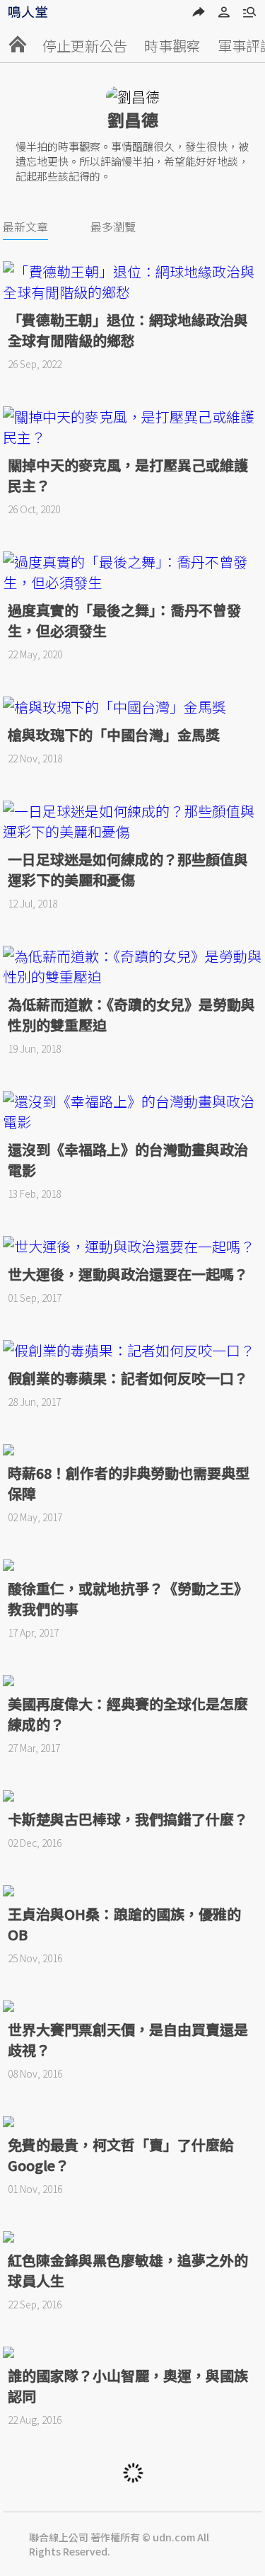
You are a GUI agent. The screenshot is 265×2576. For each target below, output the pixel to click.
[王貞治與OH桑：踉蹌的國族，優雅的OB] (133, 1891)
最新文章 (25, 227)
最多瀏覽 (113, 227)
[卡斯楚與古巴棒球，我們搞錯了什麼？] (133, 1796)
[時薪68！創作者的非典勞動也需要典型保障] (133, 1450)
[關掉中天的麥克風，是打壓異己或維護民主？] (133, 427)
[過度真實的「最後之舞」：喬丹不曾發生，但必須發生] (133, 572)
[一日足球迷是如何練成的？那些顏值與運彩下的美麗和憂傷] (133, 821)
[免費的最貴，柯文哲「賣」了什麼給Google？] (133, 2122)
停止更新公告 (85, 46)
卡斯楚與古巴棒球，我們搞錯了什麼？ (128, 1819)
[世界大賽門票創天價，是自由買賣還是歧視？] (133, 2006)
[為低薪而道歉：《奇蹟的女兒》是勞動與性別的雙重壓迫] (133, 966)
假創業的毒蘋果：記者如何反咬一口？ (128, 1378)
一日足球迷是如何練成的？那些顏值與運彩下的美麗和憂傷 (128, 869)
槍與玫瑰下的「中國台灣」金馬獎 (114, 734)
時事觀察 (172, 46)
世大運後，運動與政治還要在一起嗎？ (128, 1274)
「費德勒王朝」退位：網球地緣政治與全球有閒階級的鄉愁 (128, 330)
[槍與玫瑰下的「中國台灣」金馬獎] (133, 707)
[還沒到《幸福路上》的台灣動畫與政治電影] (133, 1111)
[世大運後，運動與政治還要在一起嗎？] (133, 1246)
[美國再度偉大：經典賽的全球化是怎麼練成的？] (133, 1681)
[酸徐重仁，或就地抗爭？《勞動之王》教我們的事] (133, 1565)
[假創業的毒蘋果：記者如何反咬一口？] (133, 1350)
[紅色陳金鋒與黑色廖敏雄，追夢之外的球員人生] (133, 2237)
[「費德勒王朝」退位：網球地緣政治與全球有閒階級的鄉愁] (133, 282)
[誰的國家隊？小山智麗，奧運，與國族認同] (133, 2352)
